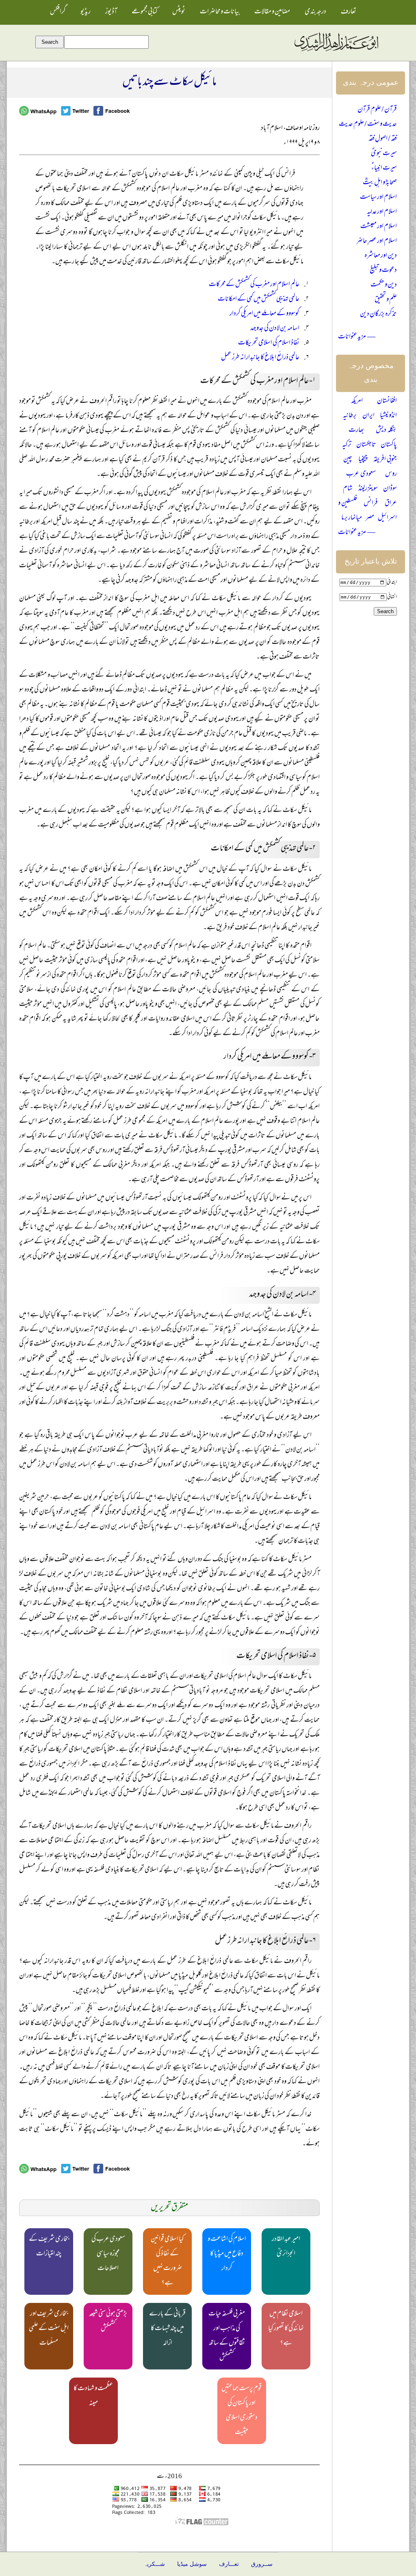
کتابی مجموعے (145, 12)
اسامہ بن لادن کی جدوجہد (275, 329)
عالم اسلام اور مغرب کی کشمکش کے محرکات (254, 285)
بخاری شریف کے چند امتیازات (49, 2247)
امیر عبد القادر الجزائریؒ (286, 2247)
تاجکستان (366, 445)
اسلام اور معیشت (379, 227)
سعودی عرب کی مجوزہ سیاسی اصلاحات (108, 2254)
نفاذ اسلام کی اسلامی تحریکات (269, 343)
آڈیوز (111, 12)
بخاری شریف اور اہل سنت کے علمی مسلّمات (49, 2329)
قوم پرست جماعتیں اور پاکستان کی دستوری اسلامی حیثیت (242, 2411)
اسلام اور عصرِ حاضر (377, 241)
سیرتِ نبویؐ (384, 154)
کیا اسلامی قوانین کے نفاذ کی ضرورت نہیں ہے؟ (167, 2262)
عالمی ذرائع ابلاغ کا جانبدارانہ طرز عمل (260, 358)
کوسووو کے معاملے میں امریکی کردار (264, 314)
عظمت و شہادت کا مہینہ (93, 2396)
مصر (370, 518)
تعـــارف (229, 2564)
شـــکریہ (154, 2564)
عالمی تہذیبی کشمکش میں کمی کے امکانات (259, 299)
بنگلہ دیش (386, 431)
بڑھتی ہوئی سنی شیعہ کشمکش (108, 2322)
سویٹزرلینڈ (368, 489)
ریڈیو (86, 12)
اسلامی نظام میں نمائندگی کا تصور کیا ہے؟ (286, 2329)
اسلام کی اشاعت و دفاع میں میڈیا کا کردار (227, 2254)
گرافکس (58, 12)
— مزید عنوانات (357, 337)
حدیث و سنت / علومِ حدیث (368, 125)
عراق (391, 504)
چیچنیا (363, 460)
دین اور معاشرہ (381, 256)
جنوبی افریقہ (385, 460)
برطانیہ (350, 416)
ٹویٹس (179, 12)
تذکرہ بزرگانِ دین (378, 314)
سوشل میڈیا (192, 2564)
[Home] (336, 52)
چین (348, 460)
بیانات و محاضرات (220, 12)
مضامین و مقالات (272, 12)
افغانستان (387, 401)
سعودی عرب (361, 474)
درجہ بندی (315, 12)
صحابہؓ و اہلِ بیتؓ (380, 183)
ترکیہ (347, 445)
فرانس (371, 504)
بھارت (356, 431)
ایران (368, 416)
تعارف (349, 12)
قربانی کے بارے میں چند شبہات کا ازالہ (167, 2329)
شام (348, 489)
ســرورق (262, 2564)
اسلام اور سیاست (378, 198)
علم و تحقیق (386, 300)
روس (391, 474)
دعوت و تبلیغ (383, 271)
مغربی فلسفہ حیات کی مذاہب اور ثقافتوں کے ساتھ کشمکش (227, 2336)
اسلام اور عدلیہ (382, 212)
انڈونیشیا (388, 416)
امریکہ (357, 401)
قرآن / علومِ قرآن (377, 110)
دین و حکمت (384, 285)
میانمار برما (352, 518)
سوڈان (390, 489)
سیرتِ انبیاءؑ (384, 168)
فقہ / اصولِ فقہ (383, 139)
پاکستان (389, 445)
